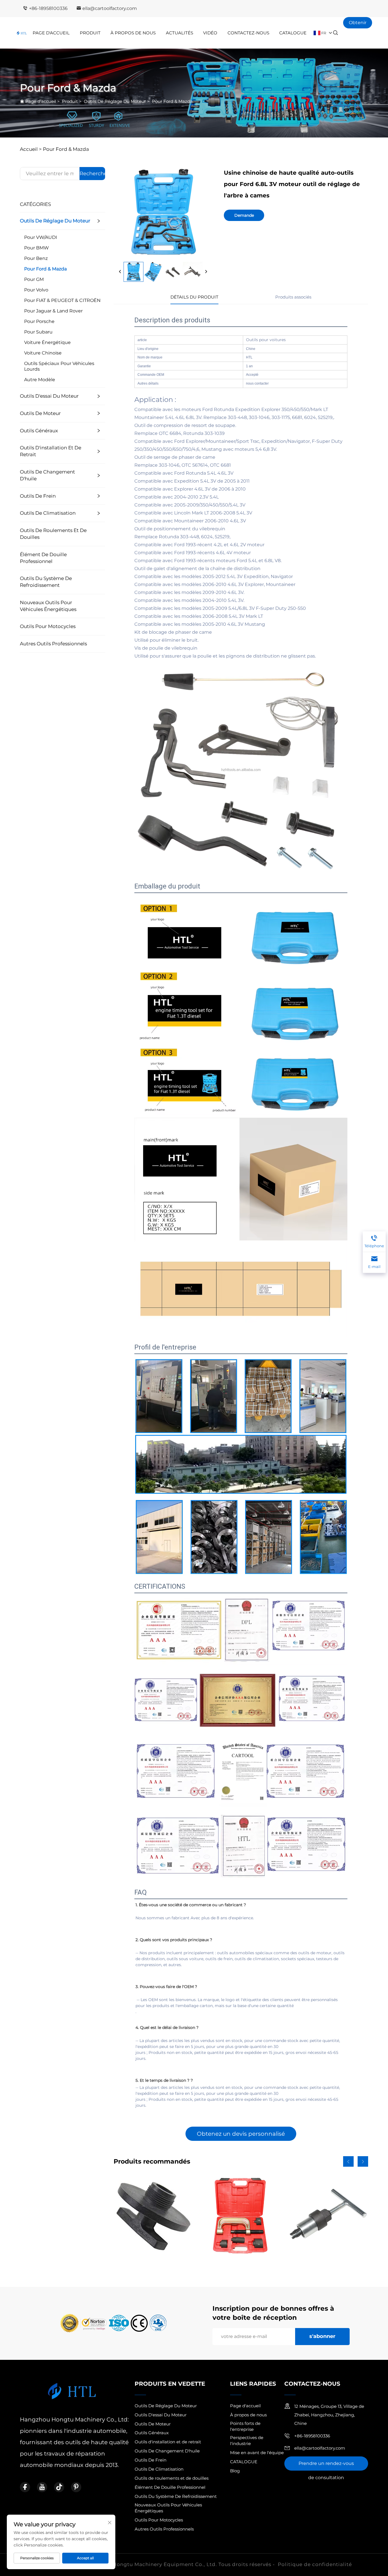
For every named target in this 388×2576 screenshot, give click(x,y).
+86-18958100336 (48, 8)
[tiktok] (59, 2487)
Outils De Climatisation (48, 513)
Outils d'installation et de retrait (51, 451)
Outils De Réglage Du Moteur (115, 101)
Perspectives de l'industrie (247, 2441)
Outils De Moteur (40, 413)
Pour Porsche (39, 321)
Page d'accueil (51, 33)
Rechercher (92, 174)
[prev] (120, 272)
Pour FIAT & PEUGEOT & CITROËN (62, 300)
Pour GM (34, 279)
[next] (206, 272)
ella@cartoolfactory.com (110, 8)
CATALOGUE (244, 2462)
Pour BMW (36, 248)
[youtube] (42, 2487)
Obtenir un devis (358, 24)
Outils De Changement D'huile (47, 475)
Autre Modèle (40, 380)
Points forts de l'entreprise (245, 2426)
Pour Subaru (38, 332)
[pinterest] (76, 2487)
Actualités (180, 33)
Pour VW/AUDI (41, 237)
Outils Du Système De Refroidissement (46, 582)
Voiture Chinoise (43, 353)
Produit (90, 33)
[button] (348, 2161)
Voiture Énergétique (47, 342)
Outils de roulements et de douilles (53, 534)
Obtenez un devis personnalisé (241, 2134)
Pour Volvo (36, 290)
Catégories (35, 204)
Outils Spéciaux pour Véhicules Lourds (59, 366)
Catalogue (293, 33)
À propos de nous (248, 2415)
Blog (235, 2471)
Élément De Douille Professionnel (43, 558)
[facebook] (25, 2487)
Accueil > (31, 149)
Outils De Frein (38, 496)
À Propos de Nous (133, 33)
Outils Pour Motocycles (48, 626)
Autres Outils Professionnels (53, 644)
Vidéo (210, 33)
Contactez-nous (248, 33)
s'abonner (322, 2336)
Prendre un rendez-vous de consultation (326, 2466)
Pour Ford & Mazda (172, 101)
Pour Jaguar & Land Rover (53, 311)
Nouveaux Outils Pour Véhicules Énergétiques (48, 606)
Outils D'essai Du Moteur (49, 396)
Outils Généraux (39, 431)
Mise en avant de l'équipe (257, 2453)
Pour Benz (36, 258)
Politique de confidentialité (315, 2564)
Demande (244, 215)
